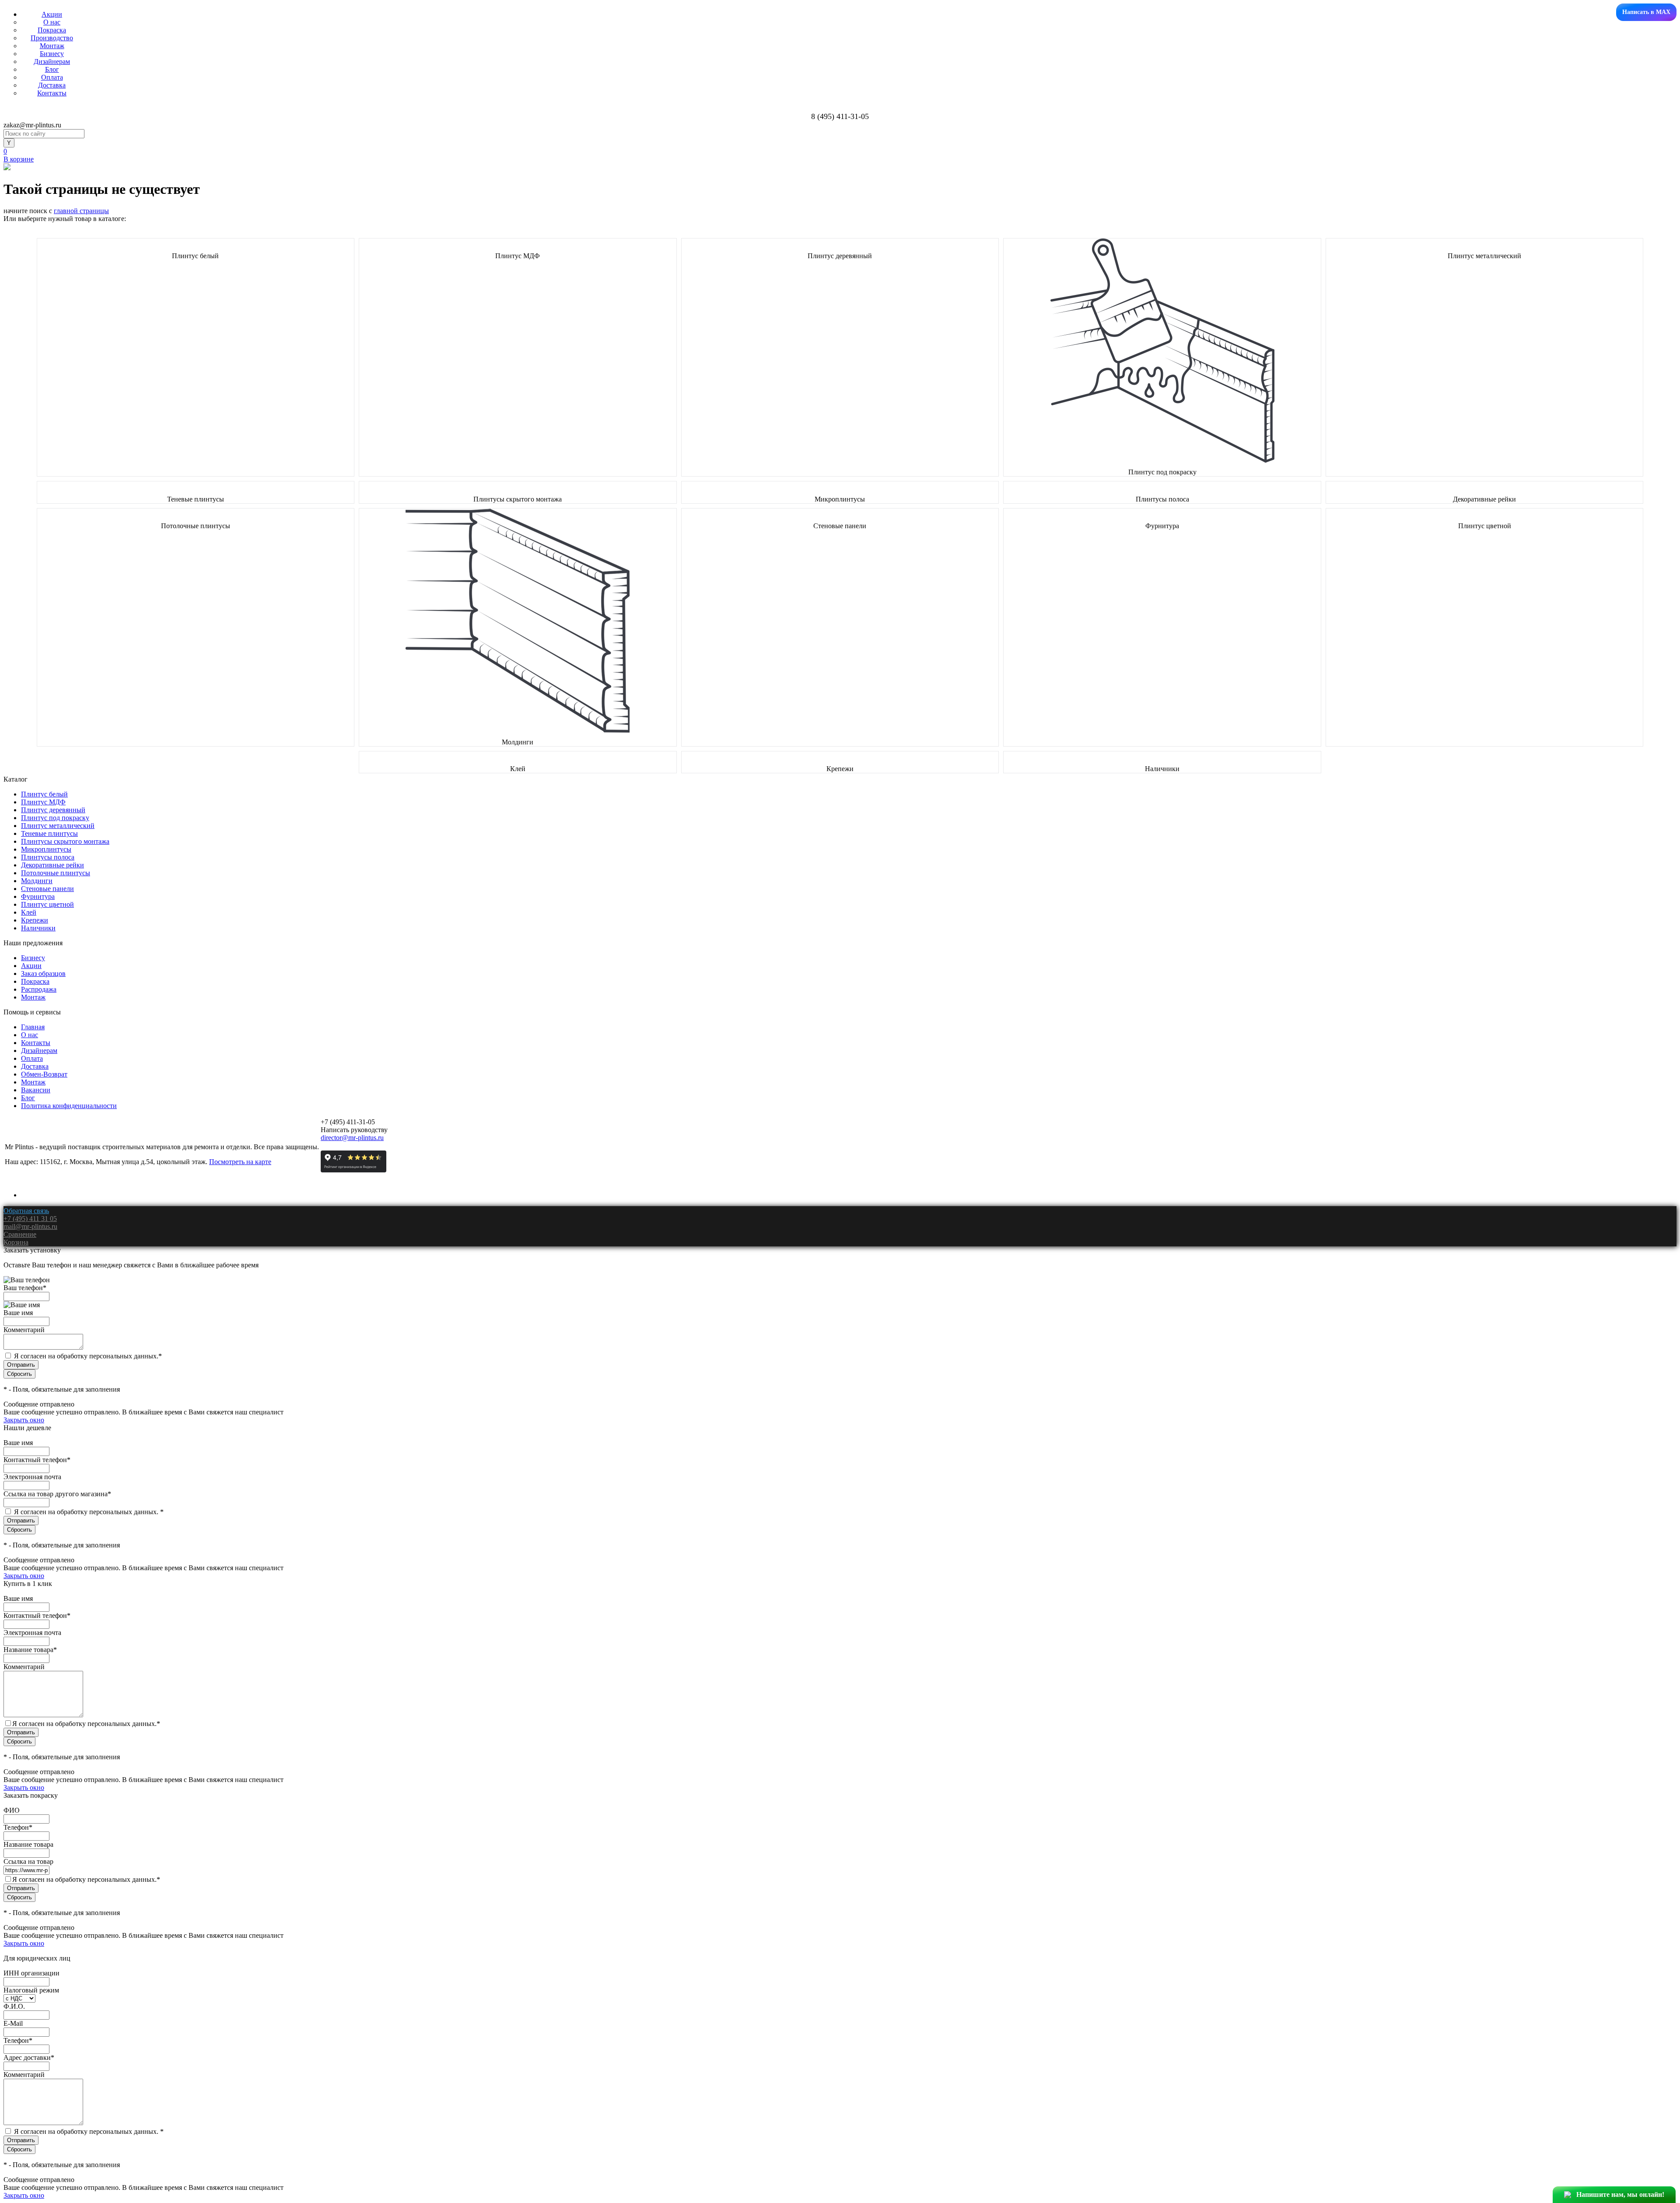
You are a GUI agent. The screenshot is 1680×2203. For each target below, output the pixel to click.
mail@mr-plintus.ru (30, 1226)
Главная (33, 1027)
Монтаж (52, 46)
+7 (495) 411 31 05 (30, 1219)
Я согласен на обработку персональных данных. (88, 1356)
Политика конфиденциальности (69, 1106)
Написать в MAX (1646, 12)
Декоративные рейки (1484, 499)
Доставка (52, 85)
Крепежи (840, 769)
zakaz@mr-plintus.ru (32, 125)
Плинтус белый (195, 256)
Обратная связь (26, 1211)
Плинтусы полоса (1162, 499)
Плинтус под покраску (1162, 472)
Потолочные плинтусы (196, 526)
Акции (52, 14)
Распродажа (39, 989)
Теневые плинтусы (196, 499)
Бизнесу (52, 54)
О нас (52, 22)
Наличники (1162, 769)
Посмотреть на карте (240, 1162)
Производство (52, 38)
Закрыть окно (24, 1420)
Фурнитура (1162, 526)
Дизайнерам (52, 61)
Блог (52, 69)
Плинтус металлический (1484, 256)
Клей (518, 769)
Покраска (52, 30)
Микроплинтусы (840, 499)
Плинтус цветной (1485, 526)
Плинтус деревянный (840, 256)
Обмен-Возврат (44, 1074)
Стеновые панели (840, 526)
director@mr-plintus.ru (352, 1138)
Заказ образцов (43, 973)
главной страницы (81, 211)
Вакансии (36, 1090)
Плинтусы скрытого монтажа (518, 499)
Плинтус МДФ (518, 256)
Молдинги (518, 742)
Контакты (52, 93)
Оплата (52, 77)
